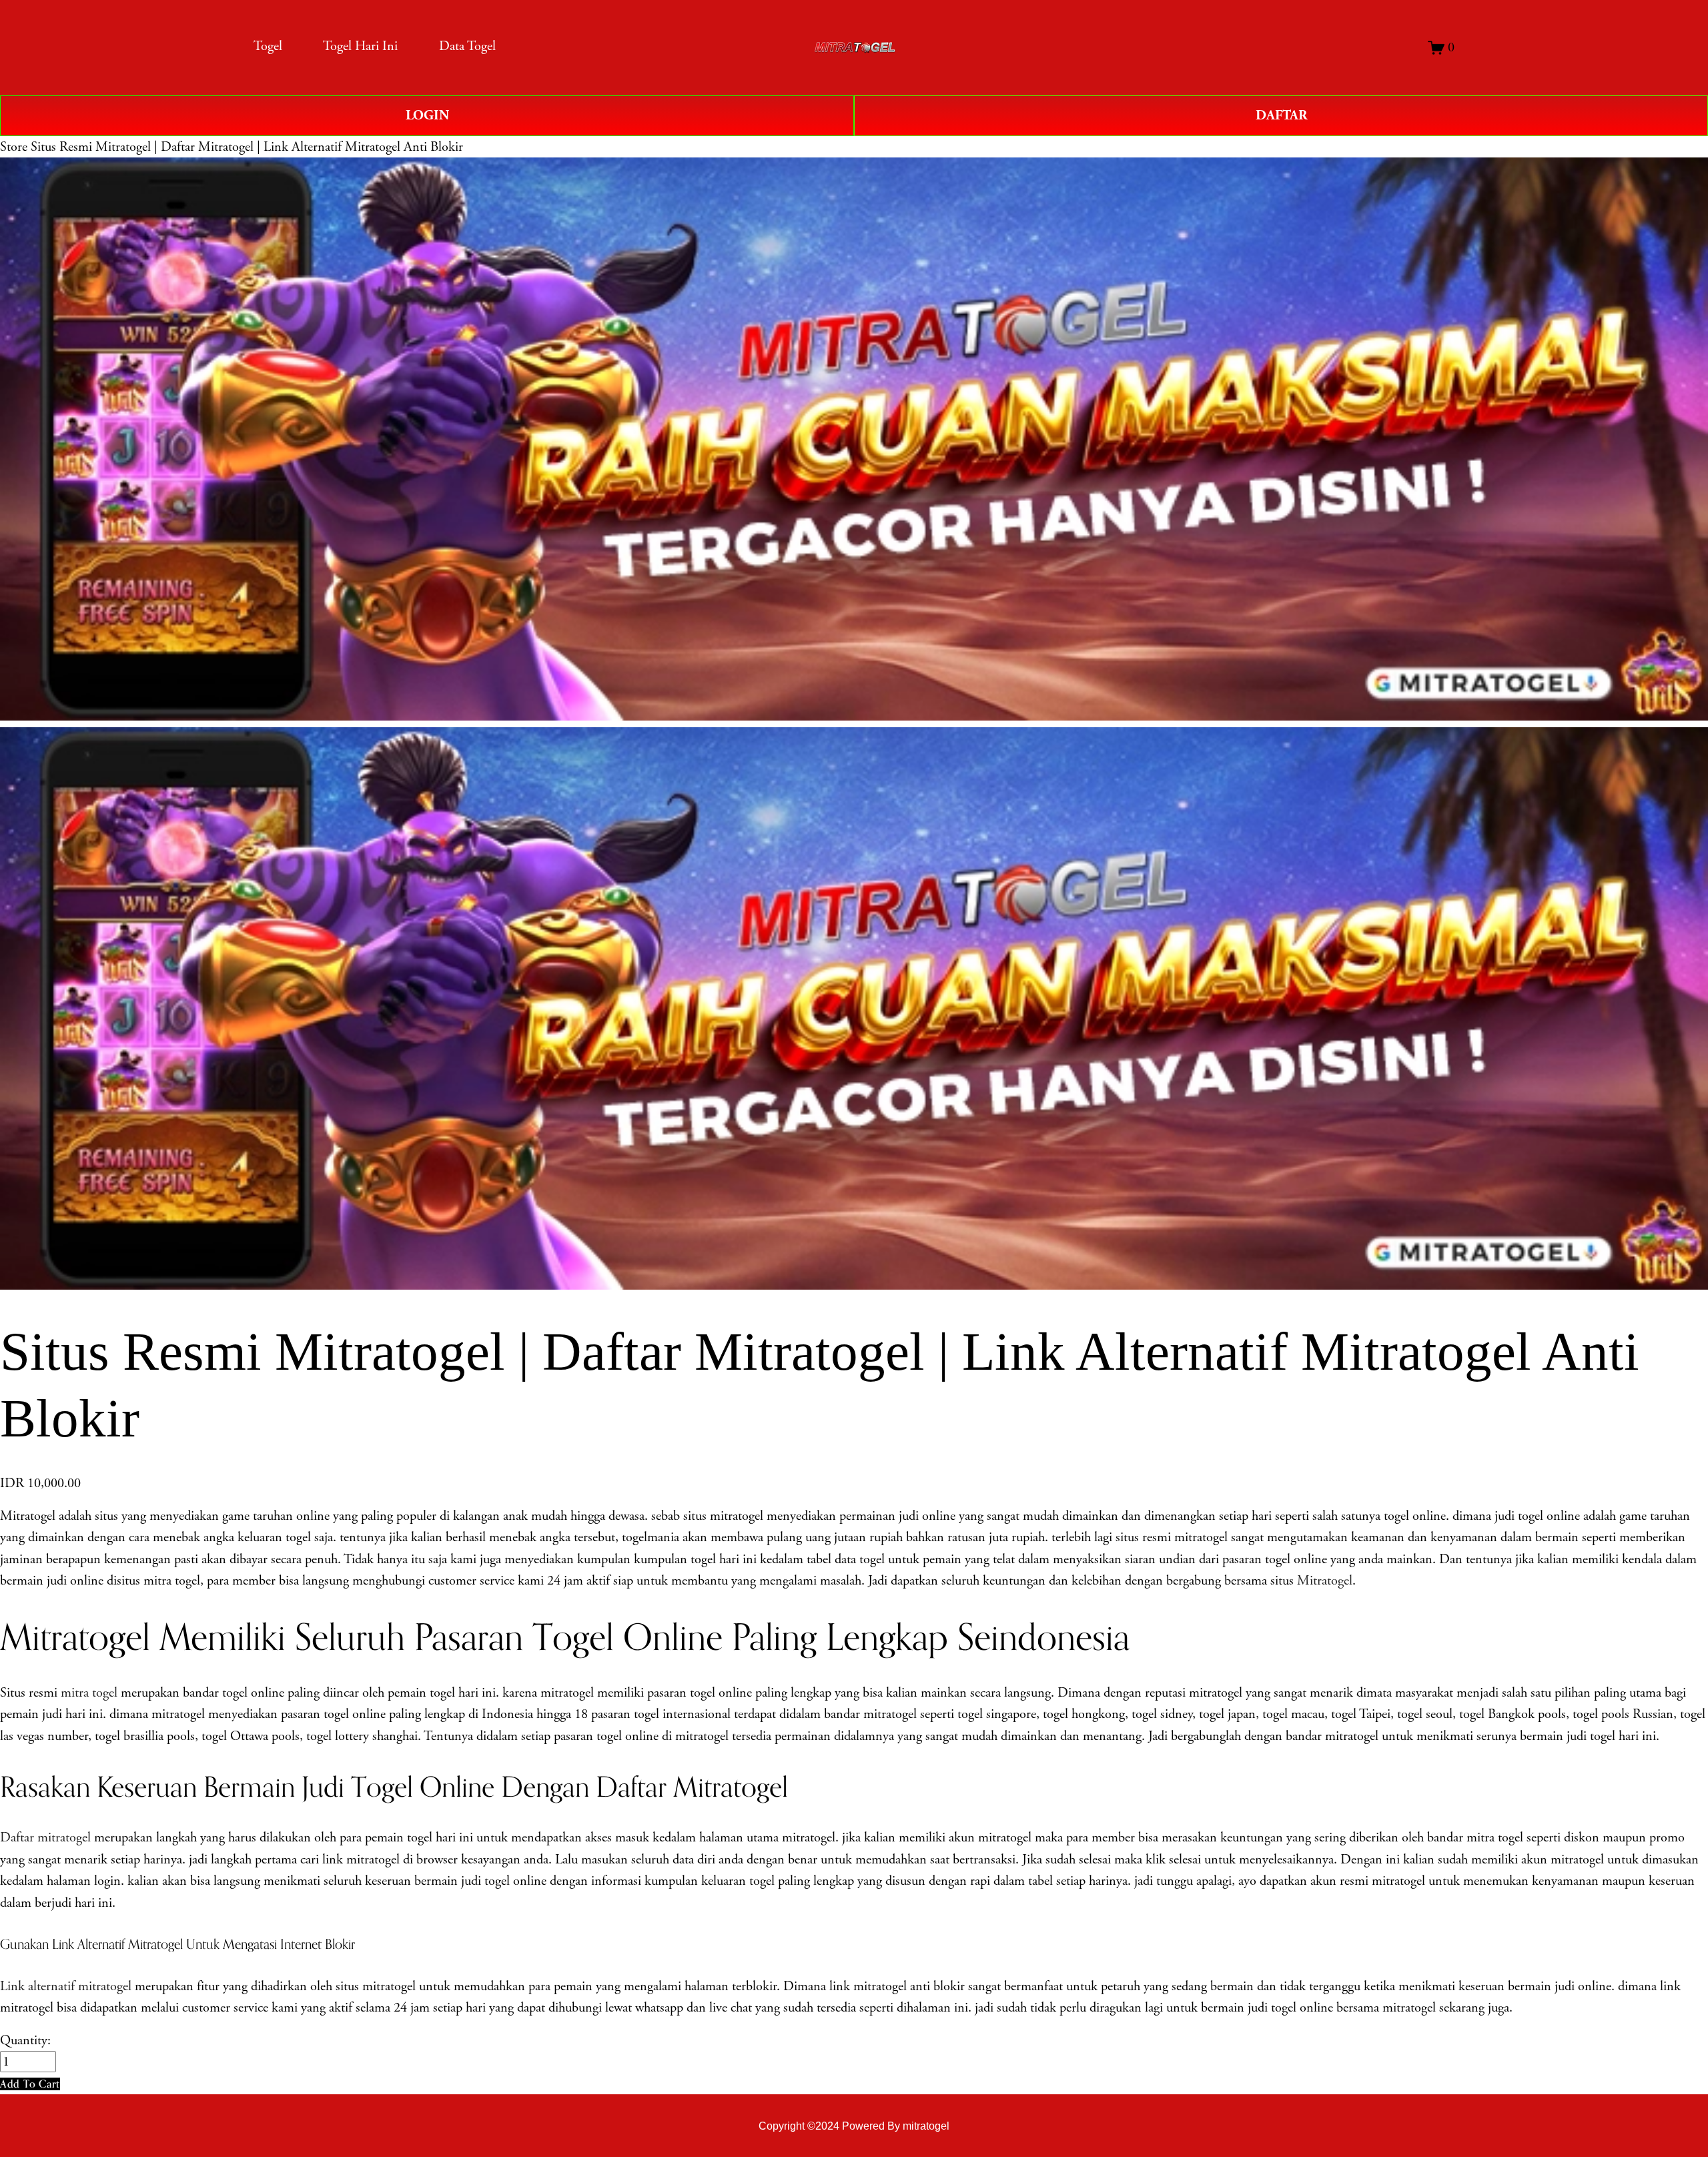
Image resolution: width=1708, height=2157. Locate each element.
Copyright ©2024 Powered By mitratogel (854, 2126)
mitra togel (89, 1693)
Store (14, 147)
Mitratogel (1325, 1581)
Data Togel (467, 46)
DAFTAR (1281, 115)
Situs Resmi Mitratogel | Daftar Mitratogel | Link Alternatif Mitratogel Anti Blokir (247, 147)
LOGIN (427, 115)
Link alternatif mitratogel (66, 1986)
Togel (268, 46)
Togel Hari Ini (360, 46)
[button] (30, 2084)
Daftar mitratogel (45, 1837)
